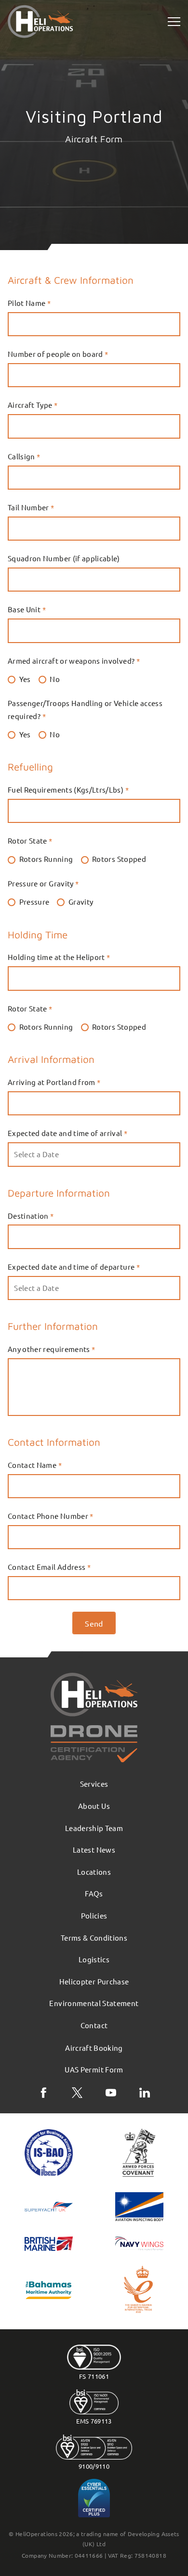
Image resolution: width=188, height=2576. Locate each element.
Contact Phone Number (51, 1516)
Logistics (94, 1959)
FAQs (94, 1893)
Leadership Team (94, 1828)
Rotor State (30, 840)
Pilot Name (29, 303)
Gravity (81, 902)
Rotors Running (46, 859)
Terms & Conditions (94, 1938)
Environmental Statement (94, 2003)
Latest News (94, 1850)
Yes (25, 679)
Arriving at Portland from (54, 1082)
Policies (94, 1915)
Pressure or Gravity (43, 883)
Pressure (34, 902)
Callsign (24, 456)
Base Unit (27, 609)
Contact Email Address (49, 1567)
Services (94, 1784)
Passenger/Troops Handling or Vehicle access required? (85, 709)
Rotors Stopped (119, 859)
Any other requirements (51, 1349)
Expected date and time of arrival (67, 1133)
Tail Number (31, 507)
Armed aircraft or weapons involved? (74, 661)
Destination (31, 1216)
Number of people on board (58, 354)
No (55, 679)
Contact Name (35, 1465)
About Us (94, 1806)
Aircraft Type (33, 405)
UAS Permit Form (94, 2069)
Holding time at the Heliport (59, 957)
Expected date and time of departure (74, 1267)
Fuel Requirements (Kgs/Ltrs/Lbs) (68, 789)
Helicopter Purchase (94, 1981)
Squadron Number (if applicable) (64, 558)
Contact (94, 2025)
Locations (94, 1872)
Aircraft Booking (94, 2048)
